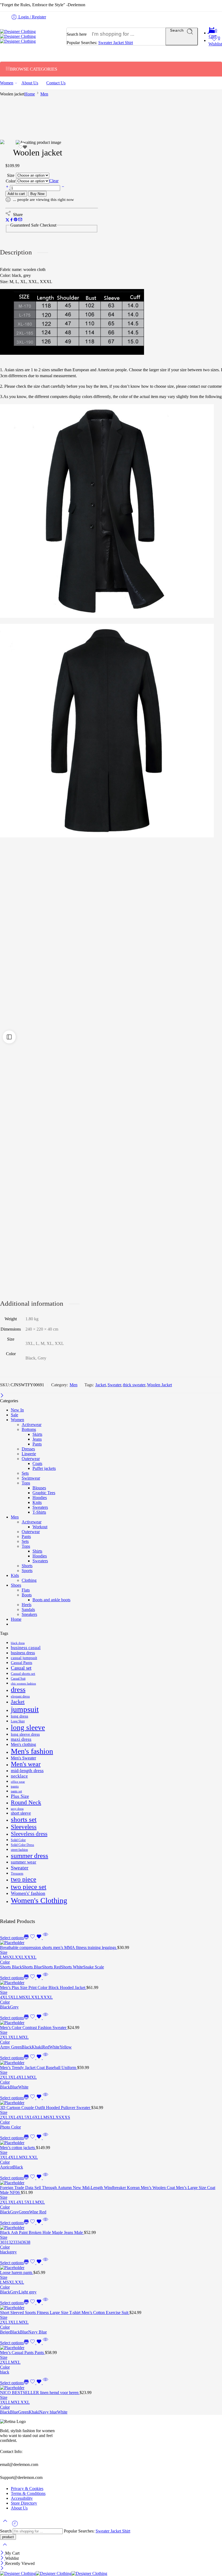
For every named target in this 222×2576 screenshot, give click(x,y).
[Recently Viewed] (15, 2526)
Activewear (32, 1425)
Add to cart (16, 194)
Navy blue (48, 2412)
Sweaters (40, 1507)
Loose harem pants (17, 2272)
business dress (23, 1653)
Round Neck (26, 1802)
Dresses (28, 1449)
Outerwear (31, 1459)
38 (28, 2242)
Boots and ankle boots (51, 1600)
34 (19, 2242)
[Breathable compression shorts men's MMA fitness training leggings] (111, 1943)
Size (11, 175)
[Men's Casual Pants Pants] (111, 2348)
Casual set (21, 1668)
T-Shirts (39, 1512)
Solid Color (18, 1840)
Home (30, 94)
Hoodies (40, 1498)
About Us (30, 83)
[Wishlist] (23, 147)
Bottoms (29, 1429)
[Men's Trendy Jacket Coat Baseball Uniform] (111, 2063)
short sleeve (21, 1813)
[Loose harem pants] (111, 2268)
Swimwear (31, 1478)
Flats (26, 1590)
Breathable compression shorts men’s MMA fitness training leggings (59, 1947)
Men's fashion (32, 1751)
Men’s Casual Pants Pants (22, 2353)
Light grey (28, 2292)
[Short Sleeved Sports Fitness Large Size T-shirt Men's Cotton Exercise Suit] (111, 2308)
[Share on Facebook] (12, 220)
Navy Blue (37, 2332)
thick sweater (134, 1385)
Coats (37, 1463)
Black (5, 2007)
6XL (37, 2117)
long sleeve (28, 1728)
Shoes (16, 1585)
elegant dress (20, 1696)
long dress (19, 1716)
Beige (5, 2332)
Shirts (37, 1551)
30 (2, 2242)
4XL (4, 1997)
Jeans (37, 1439)
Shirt (129, 43)
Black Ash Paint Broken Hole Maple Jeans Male (42, 2232)
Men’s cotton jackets (18, 2148)
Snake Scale (94, 1967)
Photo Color (10, 2127)
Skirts (37, 1434)
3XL (12, 2037)
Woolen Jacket (159, 1385)
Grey (14, 2007)
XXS (66, 2117)
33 (15, 2242)
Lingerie (29, 1454)
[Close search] (5, 2548)
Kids (15, 1575)
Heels (27, 1605)
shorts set (24, 1819)
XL (12, 1957)
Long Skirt (18, 1721)
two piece (24, 1879)
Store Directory (24, 2503)
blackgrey (8, 2252)
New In (17, 1410)
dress (18, 1690)
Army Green (11, 2047)
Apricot (6, 2167)
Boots (27, 1595)
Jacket (119, 43)
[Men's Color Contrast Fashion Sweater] (111, 2023)
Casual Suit (18, 1679)
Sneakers (29, 1614)
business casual (26, 1648)
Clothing (29, 1580)
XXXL (30, 1957)
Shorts (27, 1566)
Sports (27, 1571)
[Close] (2, 1396)
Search (177, 30)
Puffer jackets (44, 1468)
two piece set (29, 1887)
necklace (19, 1776)
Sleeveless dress (29, 1834)
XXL (19, 1957)
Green (24, 2212)
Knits (37, 1502)
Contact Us (56, 83)
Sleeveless (24, 1827)
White (54, 2047)
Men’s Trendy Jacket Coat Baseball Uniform (39, 2068)
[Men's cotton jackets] (111, 2143)
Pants (37, 1444)
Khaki (37, 2047)
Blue (14, 2087)
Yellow (66, 2047)
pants (15, 1786)
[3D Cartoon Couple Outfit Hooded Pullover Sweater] (111, 2103)
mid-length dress (27, 1771)
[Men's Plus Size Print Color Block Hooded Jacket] (111, 1983)
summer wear (24, 1862)
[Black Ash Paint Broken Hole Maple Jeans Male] (111, 2228)
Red (46, 2047)
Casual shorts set (23, 1674)
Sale (14, 1415)
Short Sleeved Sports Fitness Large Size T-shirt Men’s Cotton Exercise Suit (65, 2313)
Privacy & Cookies (27, 2489)
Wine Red (38, 2212)
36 (24, 2242)
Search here (77, 34)
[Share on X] (7, 220)
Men (44, 94)
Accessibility (22, 2498)
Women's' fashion (28, 1893)
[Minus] (63, 188)
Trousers (17, 1873)
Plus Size (20, 1796)
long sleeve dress (25, 1734)
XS (58, 2117)
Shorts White (72, 1967)
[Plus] (8, 188)
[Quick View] (45, 1938)
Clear (54, 181)
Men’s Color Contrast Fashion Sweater (34, 2028)
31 (6, 2242)
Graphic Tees (44, 1493)
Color (11, 181)
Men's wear (26, 1764)
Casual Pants (22, 1663)
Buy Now (37, 194)
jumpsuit (25, 1709)
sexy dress (17, 1809)
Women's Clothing (39, 1900)
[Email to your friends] (20, 220)
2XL (4, 2037)
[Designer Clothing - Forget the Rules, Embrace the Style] (18, 36)
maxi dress (21, 1739)
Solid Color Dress (22, 1845)
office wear (18, 1782)
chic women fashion (23, 1684)
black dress (18, 1643)
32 (11, 2242)
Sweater (106, 43)
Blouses (39, 1488)
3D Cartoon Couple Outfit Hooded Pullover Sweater (46, 2108)
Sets (25, 1473)
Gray (14, 2212)
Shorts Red (51, 1967)
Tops (26, 1483)
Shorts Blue (32, 1967)
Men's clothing (23, 1744)
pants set (16, 1791)
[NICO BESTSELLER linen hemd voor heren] (111, 2388)
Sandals (28, 1609)
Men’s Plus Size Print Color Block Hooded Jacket (43, 1987)
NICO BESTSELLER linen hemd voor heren (40, 2393)
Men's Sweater (23, 1758)
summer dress (30, 1856)
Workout (40, 1527)
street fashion (19, 1850)
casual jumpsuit (24, 1658)
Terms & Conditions (28, 2493)
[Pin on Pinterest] (16, 220)
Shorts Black (11, 1967)
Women (7, 83)
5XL (12, 1997)
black (5, 2372)
